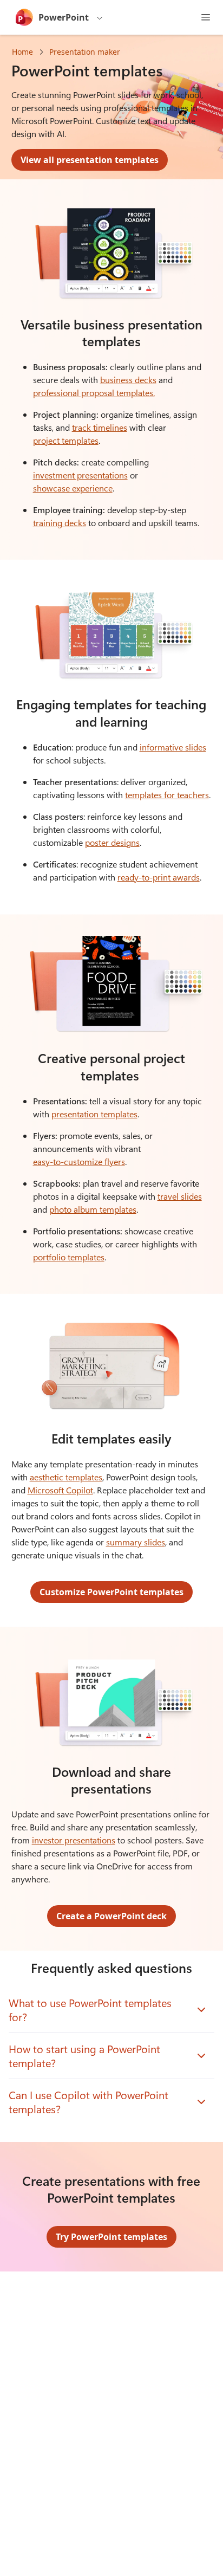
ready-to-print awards (159, 877)
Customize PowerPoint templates (111, 1592)
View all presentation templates (90, 160)
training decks (60, 523)
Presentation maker (85, 52)
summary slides (136, 1542)
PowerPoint (64, 17)
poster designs (112, 842)
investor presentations (74, 1840)
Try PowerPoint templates (111, 2237)
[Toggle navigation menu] (206, 17)
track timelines (100, 427)
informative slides (173, 747)
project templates (66, 440)
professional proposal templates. (94, 393)
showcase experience (73, 488)
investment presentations (80, 475)
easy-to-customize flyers (79, 1161)
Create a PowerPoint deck (111, 1916)
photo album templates (93, 1209)
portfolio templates (69, 1257)
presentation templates (94, 1114)
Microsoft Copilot (60, 1490)
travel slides (180, 1196)
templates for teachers (167, 795)
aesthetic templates (66, 1477)
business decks (128, 380)
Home (22, 52)
